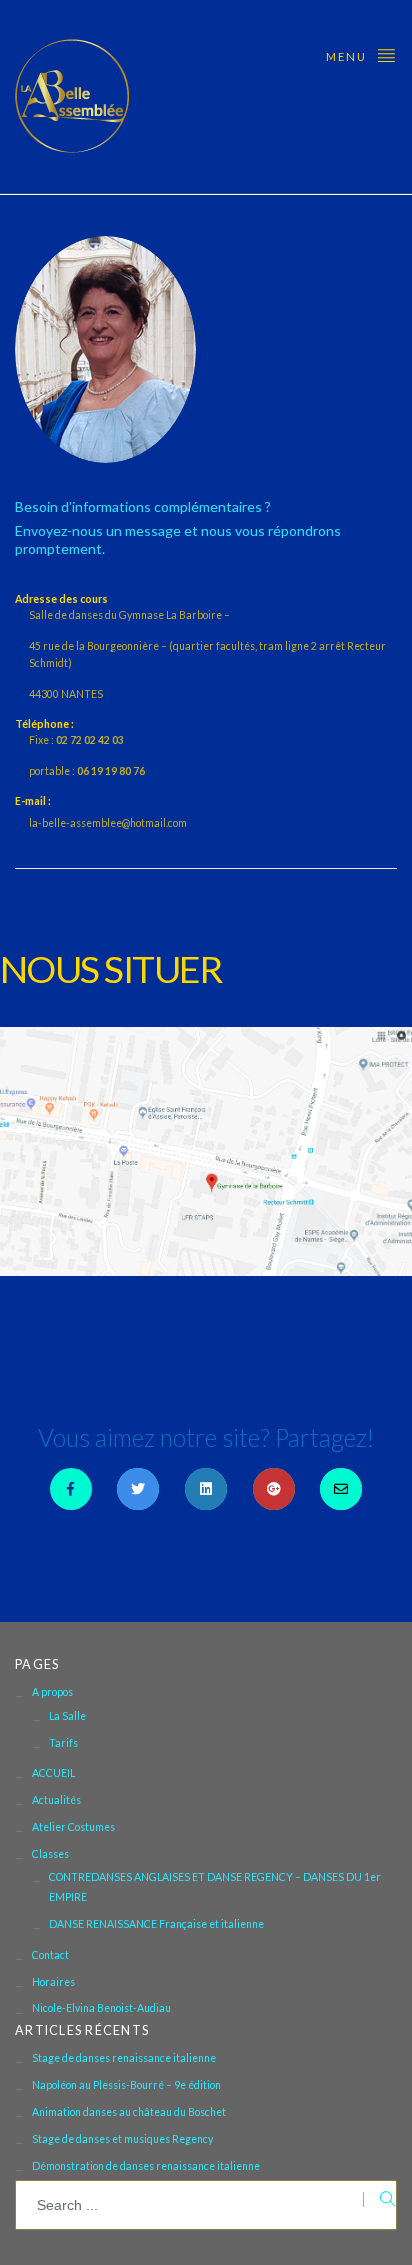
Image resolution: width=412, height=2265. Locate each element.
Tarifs (63, 1743)
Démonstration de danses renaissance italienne (146, 2166)
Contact (50, 1955)
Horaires (53, 1982)
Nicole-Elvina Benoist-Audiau (101, 2008)
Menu (348, 56)
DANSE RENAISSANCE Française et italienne (156, 1924)
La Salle (67, 1716)
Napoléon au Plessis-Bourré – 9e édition (126, 2085)
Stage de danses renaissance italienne (124, 2058)
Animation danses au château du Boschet (129, 2112)
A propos (52, 1692)
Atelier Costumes (73, 1827)
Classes (50, 1854)
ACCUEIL (53, 1773)
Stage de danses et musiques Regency (122, 2139)
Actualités (56, 1800)
